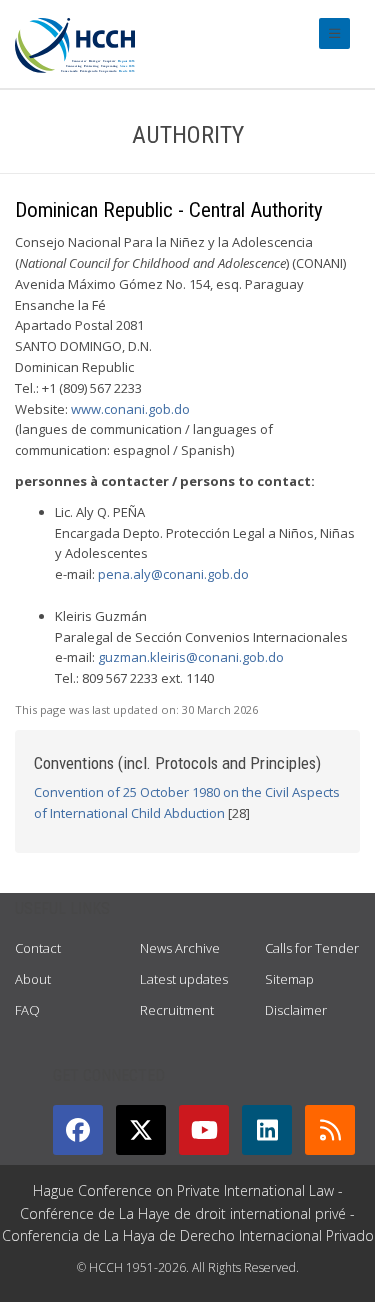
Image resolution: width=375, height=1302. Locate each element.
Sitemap (289, 979)
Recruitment (177, 1010)
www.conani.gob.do (130, 409)
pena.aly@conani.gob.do (173, 574)
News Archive (180, 948)
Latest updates (184, 979)
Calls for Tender (312, 948)
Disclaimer (296, 1010)
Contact (38, 948)
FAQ (27, 1010)
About (33, 979)
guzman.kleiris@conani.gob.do (191, 657)
